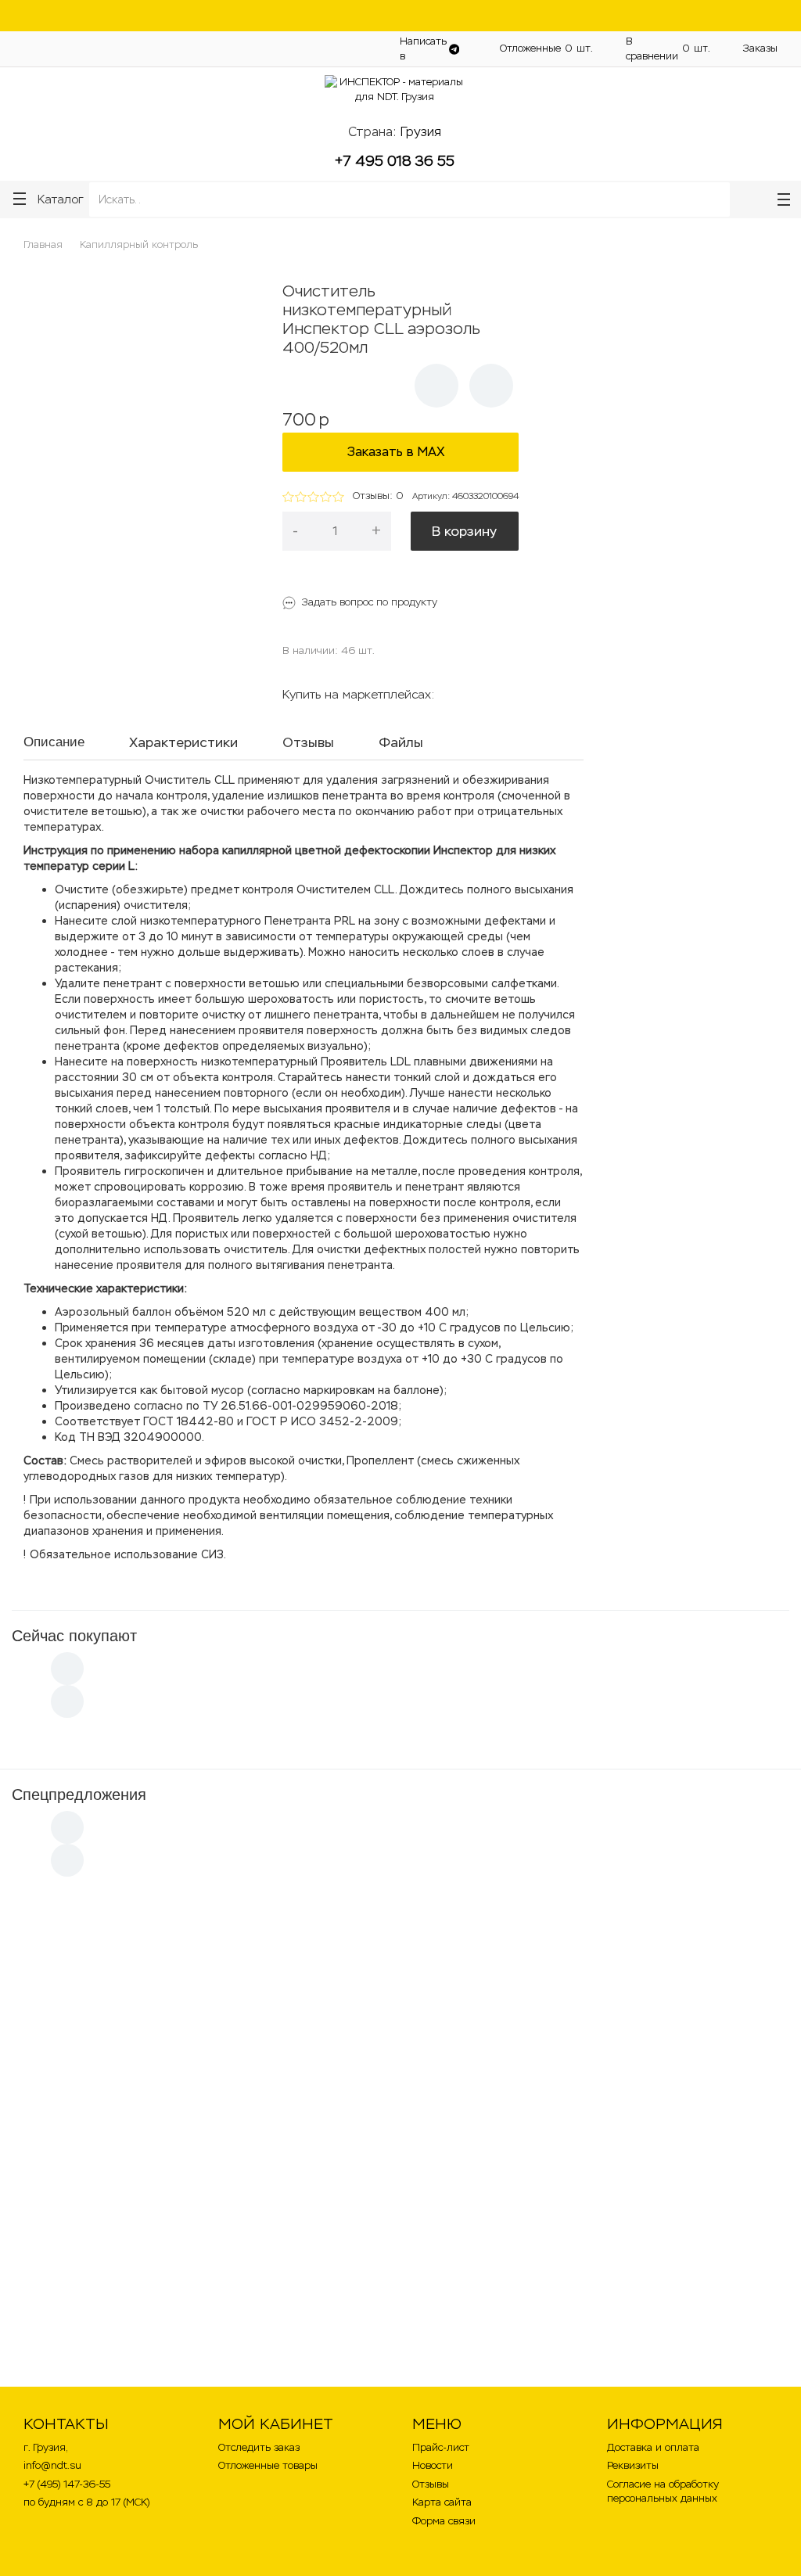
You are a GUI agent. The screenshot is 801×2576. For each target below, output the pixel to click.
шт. (546, 48)
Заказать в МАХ (400, 452)
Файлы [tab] (401, 742)
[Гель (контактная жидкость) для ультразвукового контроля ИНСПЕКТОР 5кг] (310, 2197)
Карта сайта (442, 2502)
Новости (433, 2465)
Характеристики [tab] (183, 742)
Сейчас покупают (74, 1636)
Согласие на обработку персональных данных (663, 2492)
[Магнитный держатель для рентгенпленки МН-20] (310, 1961)
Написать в (423, 49)
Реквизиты (633, 2465)
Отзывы (431, 2484)
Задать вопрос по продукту (370, 602)
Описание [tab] (54, 742)
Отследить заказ (259, 2447)
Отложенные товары (268, 2465)
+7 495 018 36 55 (395, 161)
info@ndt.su (52, 2465)
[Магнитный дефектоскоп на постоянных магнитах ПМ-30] (491, 1961)
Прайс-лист (441, 2447)
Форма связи (444, 2521)
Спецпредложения (79, 1795)
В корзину (464, 531)
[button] (436, 386)
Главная (43, 244)
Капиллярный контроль (139, 244)
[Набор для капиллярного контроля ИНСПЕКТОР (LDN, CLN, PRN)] (129, 2197)
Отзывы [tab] (308, 742)
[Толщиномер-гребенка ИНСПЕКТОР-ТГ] (491, 2197)
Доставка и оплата (327, 48)
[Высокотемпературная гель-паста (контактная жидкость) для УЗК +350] (129, 1961)
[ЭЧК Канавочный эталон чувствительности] (672, 1961)
